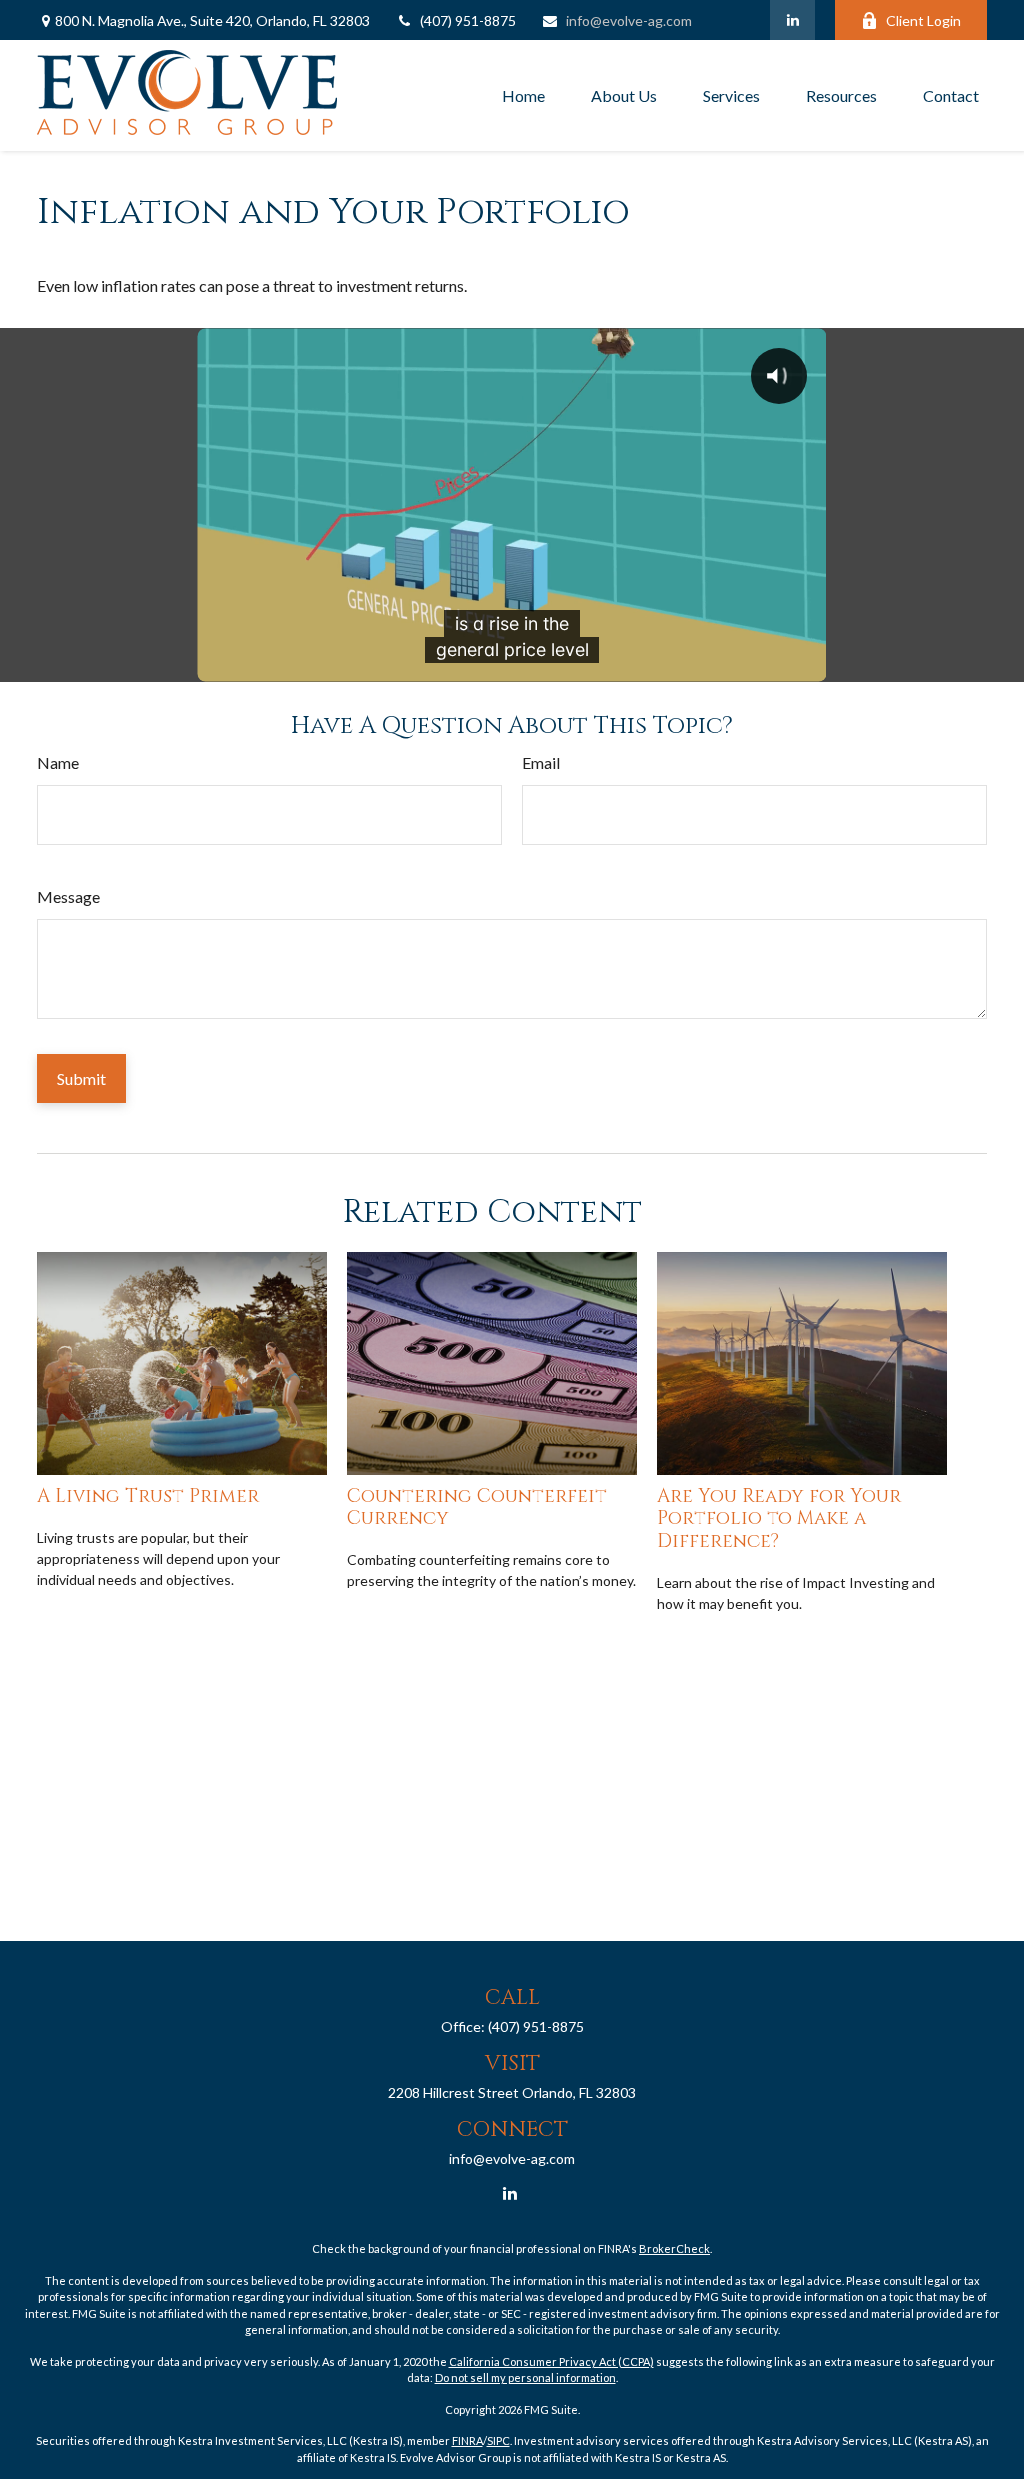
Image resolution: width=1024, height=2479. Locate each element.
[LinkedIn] (792, 20)
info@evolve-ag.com (629, 20)
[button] (523, 96)
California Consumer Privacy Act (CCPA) (551, 2361)
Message (68, 896)
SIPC (498, 2440)
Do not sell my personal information (525, 2377)
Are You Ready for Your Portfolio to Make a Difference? (779, 1519)
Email (541, 762)
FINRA (467, 2440)
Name (58, 762)
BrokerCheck (674, 2248)
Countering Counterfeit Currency (477, 1507)
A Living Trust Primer (148, 1496)
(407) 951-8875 (468, 20)
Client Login (923, 20)
